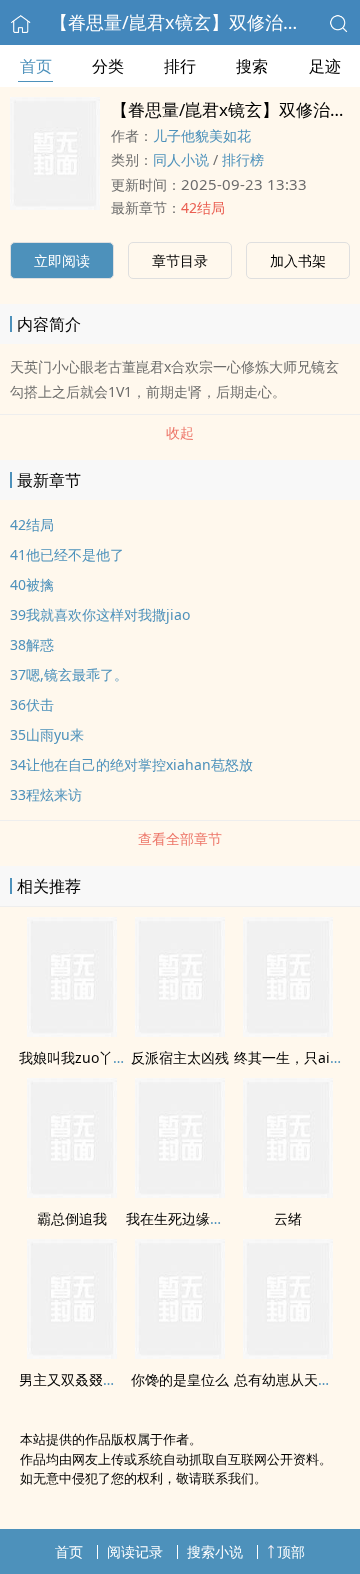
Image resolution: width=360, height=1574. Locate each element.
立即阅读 (62, 260)
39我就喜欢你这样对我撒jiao (100, 614)
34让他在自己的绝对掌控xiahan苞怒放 (131, 764)
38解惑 (32, 644)
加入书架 (298, 260)
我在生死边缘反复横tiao (201, 1218)
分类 (108, 66)
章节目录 (180, 260)
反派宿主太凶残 (180, 1057)
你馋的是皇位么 (180, 1379)
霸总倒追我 (72, 1218)
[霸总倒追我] (72, 1192)
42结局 (203, 207)
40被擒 (32, 584)
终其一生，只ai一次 (296, 1057)
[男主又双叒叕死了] (72, 1353)
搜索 (252, 66)
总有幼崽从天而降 (290, 1379)
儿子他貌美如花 (202, 135)
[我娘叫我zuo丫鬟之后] (72, 1031)
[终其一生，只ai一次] (288, 1031)
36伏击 (32, 704)
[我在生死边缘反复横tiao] (180, 1192)
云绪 (288, 1218)
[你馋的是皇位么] (180, 1353)
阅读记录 (135, 1551)
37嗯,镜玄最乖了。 (69, 674)
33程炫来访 (46, 794)
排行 (180, 66)
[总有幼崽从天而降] (288, 1353)
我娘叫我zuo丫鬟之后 (87, 1057)
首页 (36, 66)
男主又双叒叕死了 (75, 1379)
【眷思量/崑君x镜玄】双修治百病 (184, 22)
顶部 (291, 1551)
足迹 (325, 66)
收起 (180, 432)
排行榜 (243, 159)
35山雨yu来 (47, 734)
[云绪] (288, 1192)
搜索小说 (215, 1551)
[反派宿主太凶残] (180, 1031)
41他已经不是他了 (67, 554)
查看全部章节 (180, 838)
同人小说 (181, 159)
